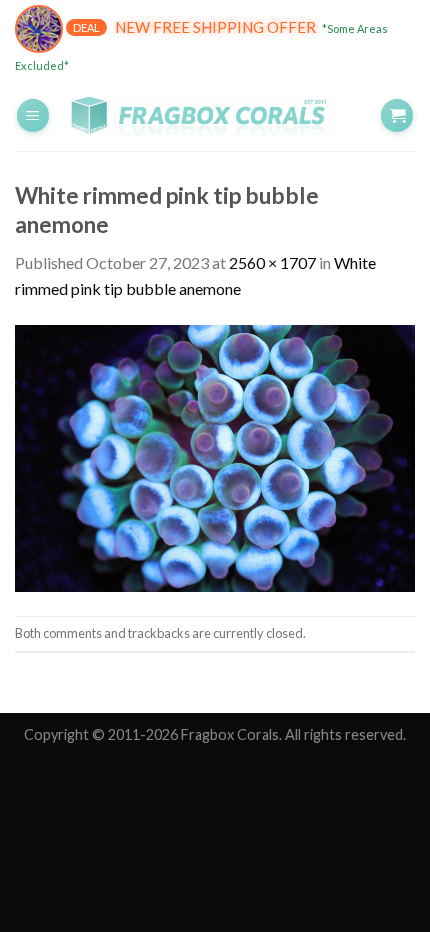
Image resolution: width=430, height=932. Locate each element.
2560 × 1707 (272, 262)
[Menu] (33, 115)
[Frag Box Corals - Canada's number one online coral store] (215, 116)
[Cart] (397, 115)
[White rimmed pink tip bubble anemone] (215, 456)
